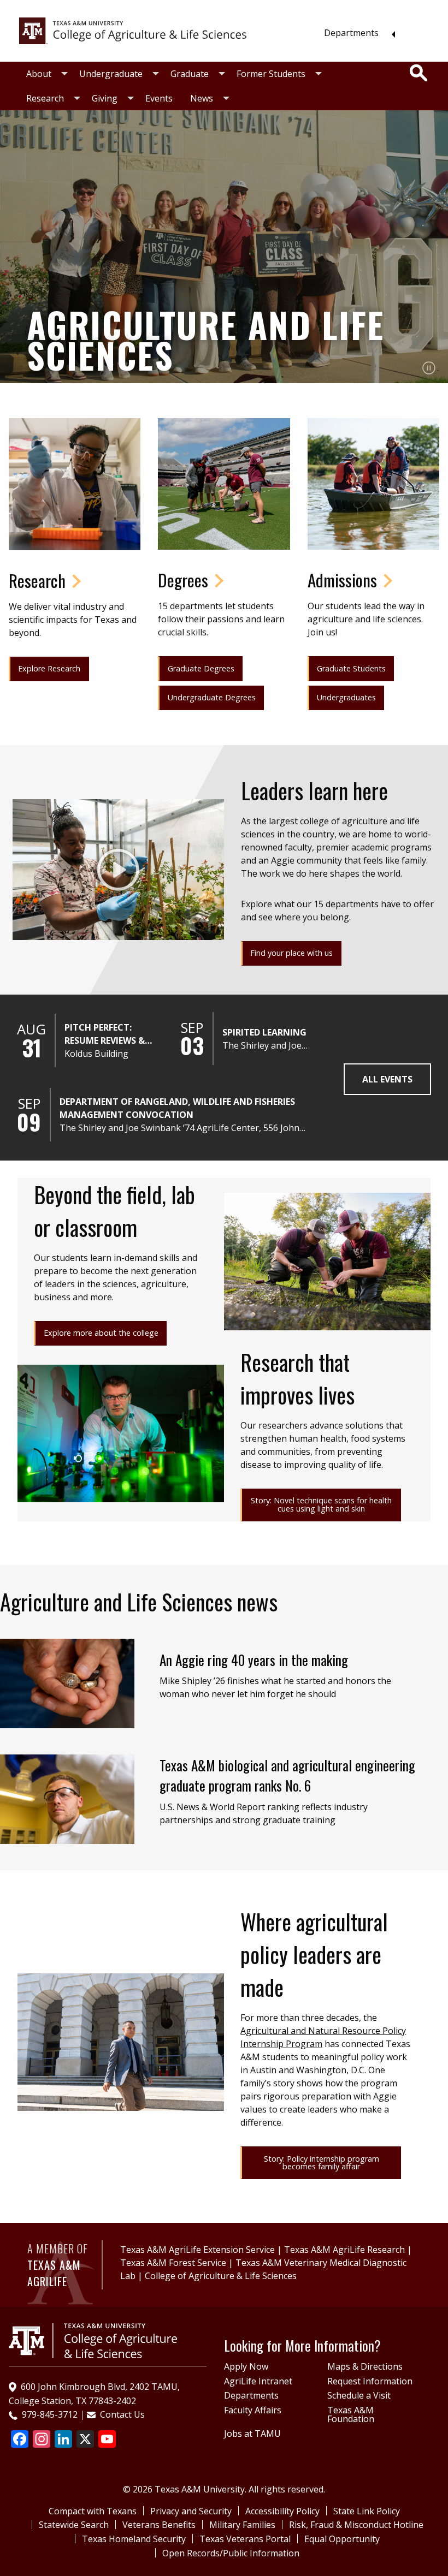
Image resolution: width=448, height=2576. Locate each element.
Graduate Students (351, 668)
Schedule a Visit (359, 2395)
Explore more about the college (101, 1333)
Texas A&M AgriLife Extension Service (198, 2250)
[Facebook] (20, 2440)
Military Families (242, 2525)
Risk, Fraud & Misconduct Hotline (356, 2525)
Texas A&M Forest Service (173, 2263)
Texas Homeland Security (134, 2539)
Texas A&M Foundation (351, 2414)
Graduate (190, 74)
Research (45, 98)
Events (159, 98)
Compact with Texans (93, 2511)
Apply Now (246, 2366)
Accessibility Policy (282, 2511)
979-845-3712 (50, 2414)
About (39, 74)
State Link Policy (367, 2511)
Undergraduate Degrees (212, 697)
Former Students (271, 74)
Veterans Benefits (159, 2525)
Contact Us (122, 2414)
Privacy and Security (191, 2511)
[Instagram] (42, 2440)
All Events (387, 1079)
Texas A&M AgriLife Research (344, 2250)
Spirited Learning (264, 1032)
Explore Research (49, 668)
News (202, 98)
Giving (105, 98)
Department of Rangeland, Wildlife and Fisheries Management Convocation (177, 1108)
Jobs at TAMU (252, 2434)
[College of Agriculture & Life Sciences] (133, 30)
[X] (85, 2440)
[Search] (418, 73)
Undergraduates (346, 697)
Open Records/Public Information (231, 2553)
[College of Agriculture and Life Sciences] (93, 2340)
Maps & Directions (365, 2366)
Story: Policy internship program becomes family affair (322, 2162)
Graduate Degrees (201, 668)
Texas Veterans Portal (245, 2539)
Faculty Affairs (253, 2410)
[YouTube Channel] (107, 2440)
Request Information (370, 2381)
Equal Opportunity (342, 2539)
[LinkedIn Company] (63, 2440)
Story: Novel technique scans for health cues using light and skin (321, 1504)
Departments (351, 33)
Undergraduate (111, 74)
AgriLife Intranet (258, 2381)
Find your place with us (291, 953)
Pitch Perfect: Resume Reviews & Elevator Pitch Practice (105, 1034)
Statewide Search (74, 2525)
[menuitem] (356, 33)
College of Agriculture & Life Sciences (221, 2276)
